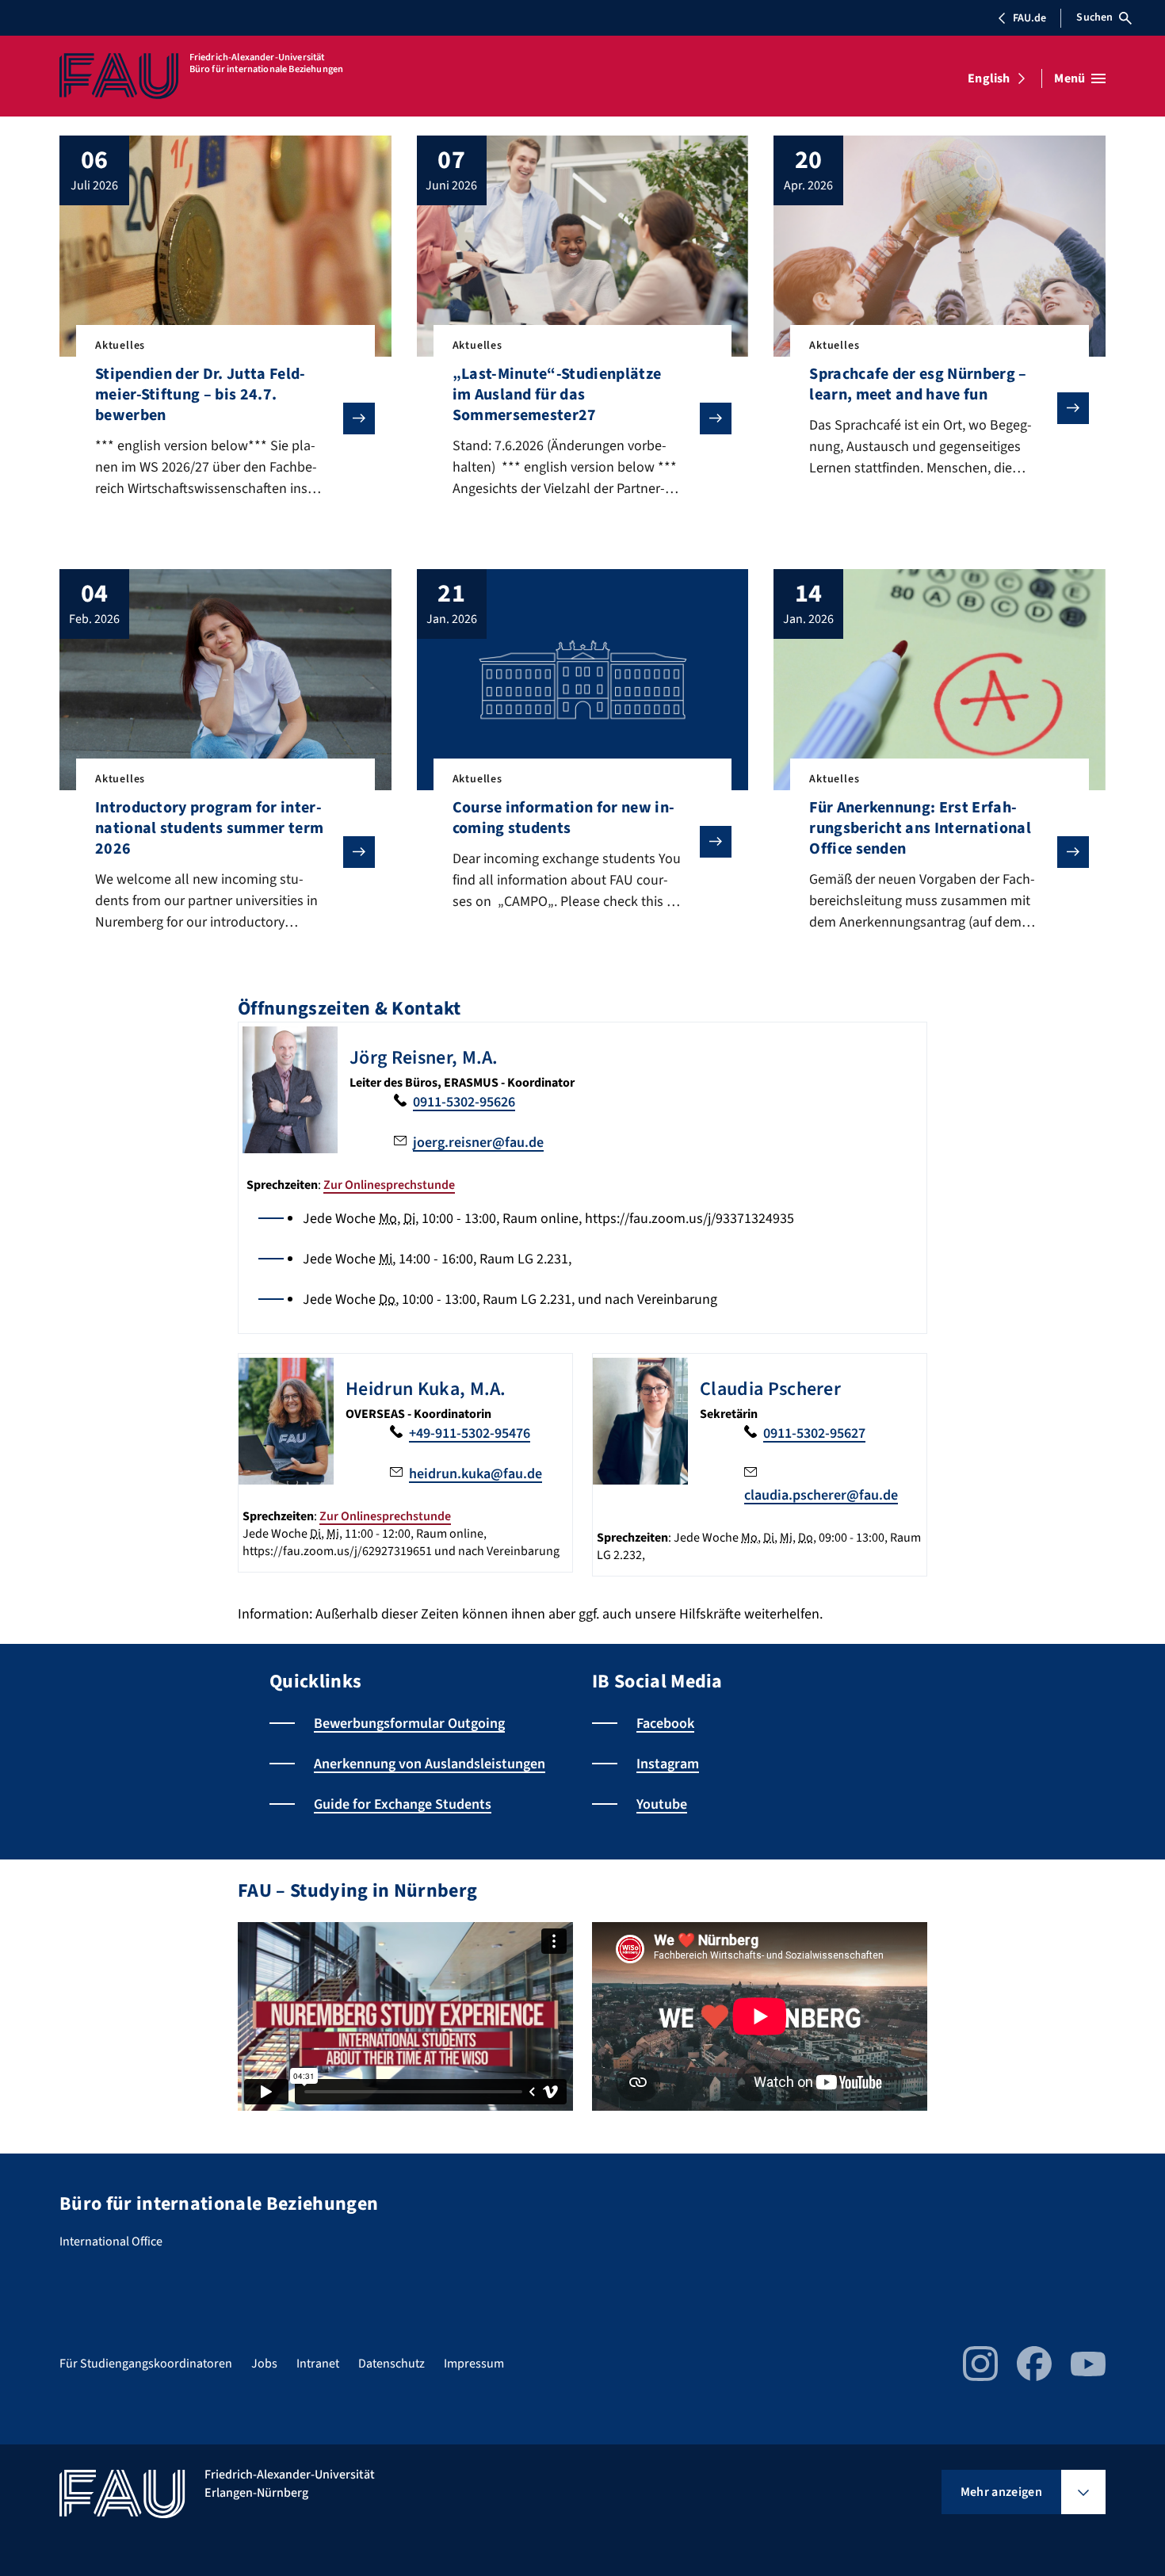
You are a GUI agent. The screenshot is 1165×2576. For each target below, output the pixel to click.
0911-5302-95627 (814, 1433)
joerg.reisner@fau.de (478, 1143)
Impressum (474, 2364)
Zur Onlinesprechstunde (389, 1185)
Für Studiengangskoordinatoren (146, 2364)
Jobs (264, 2364)
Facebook (665, 1724)
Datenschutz (392, 2364)
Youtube (662, 1804)
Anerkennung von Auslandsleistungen (430, 1764)
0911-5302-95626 (464, 1102)
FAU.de (1029, 18)
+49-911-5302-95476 (470, 1433)
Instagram (668, 1764)
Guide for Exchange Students (403, 1804)
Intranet (318, 2364)
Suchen (1094, 17)
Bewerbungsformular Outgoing (409, 1724)
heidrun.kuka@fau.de (476, 1474)
